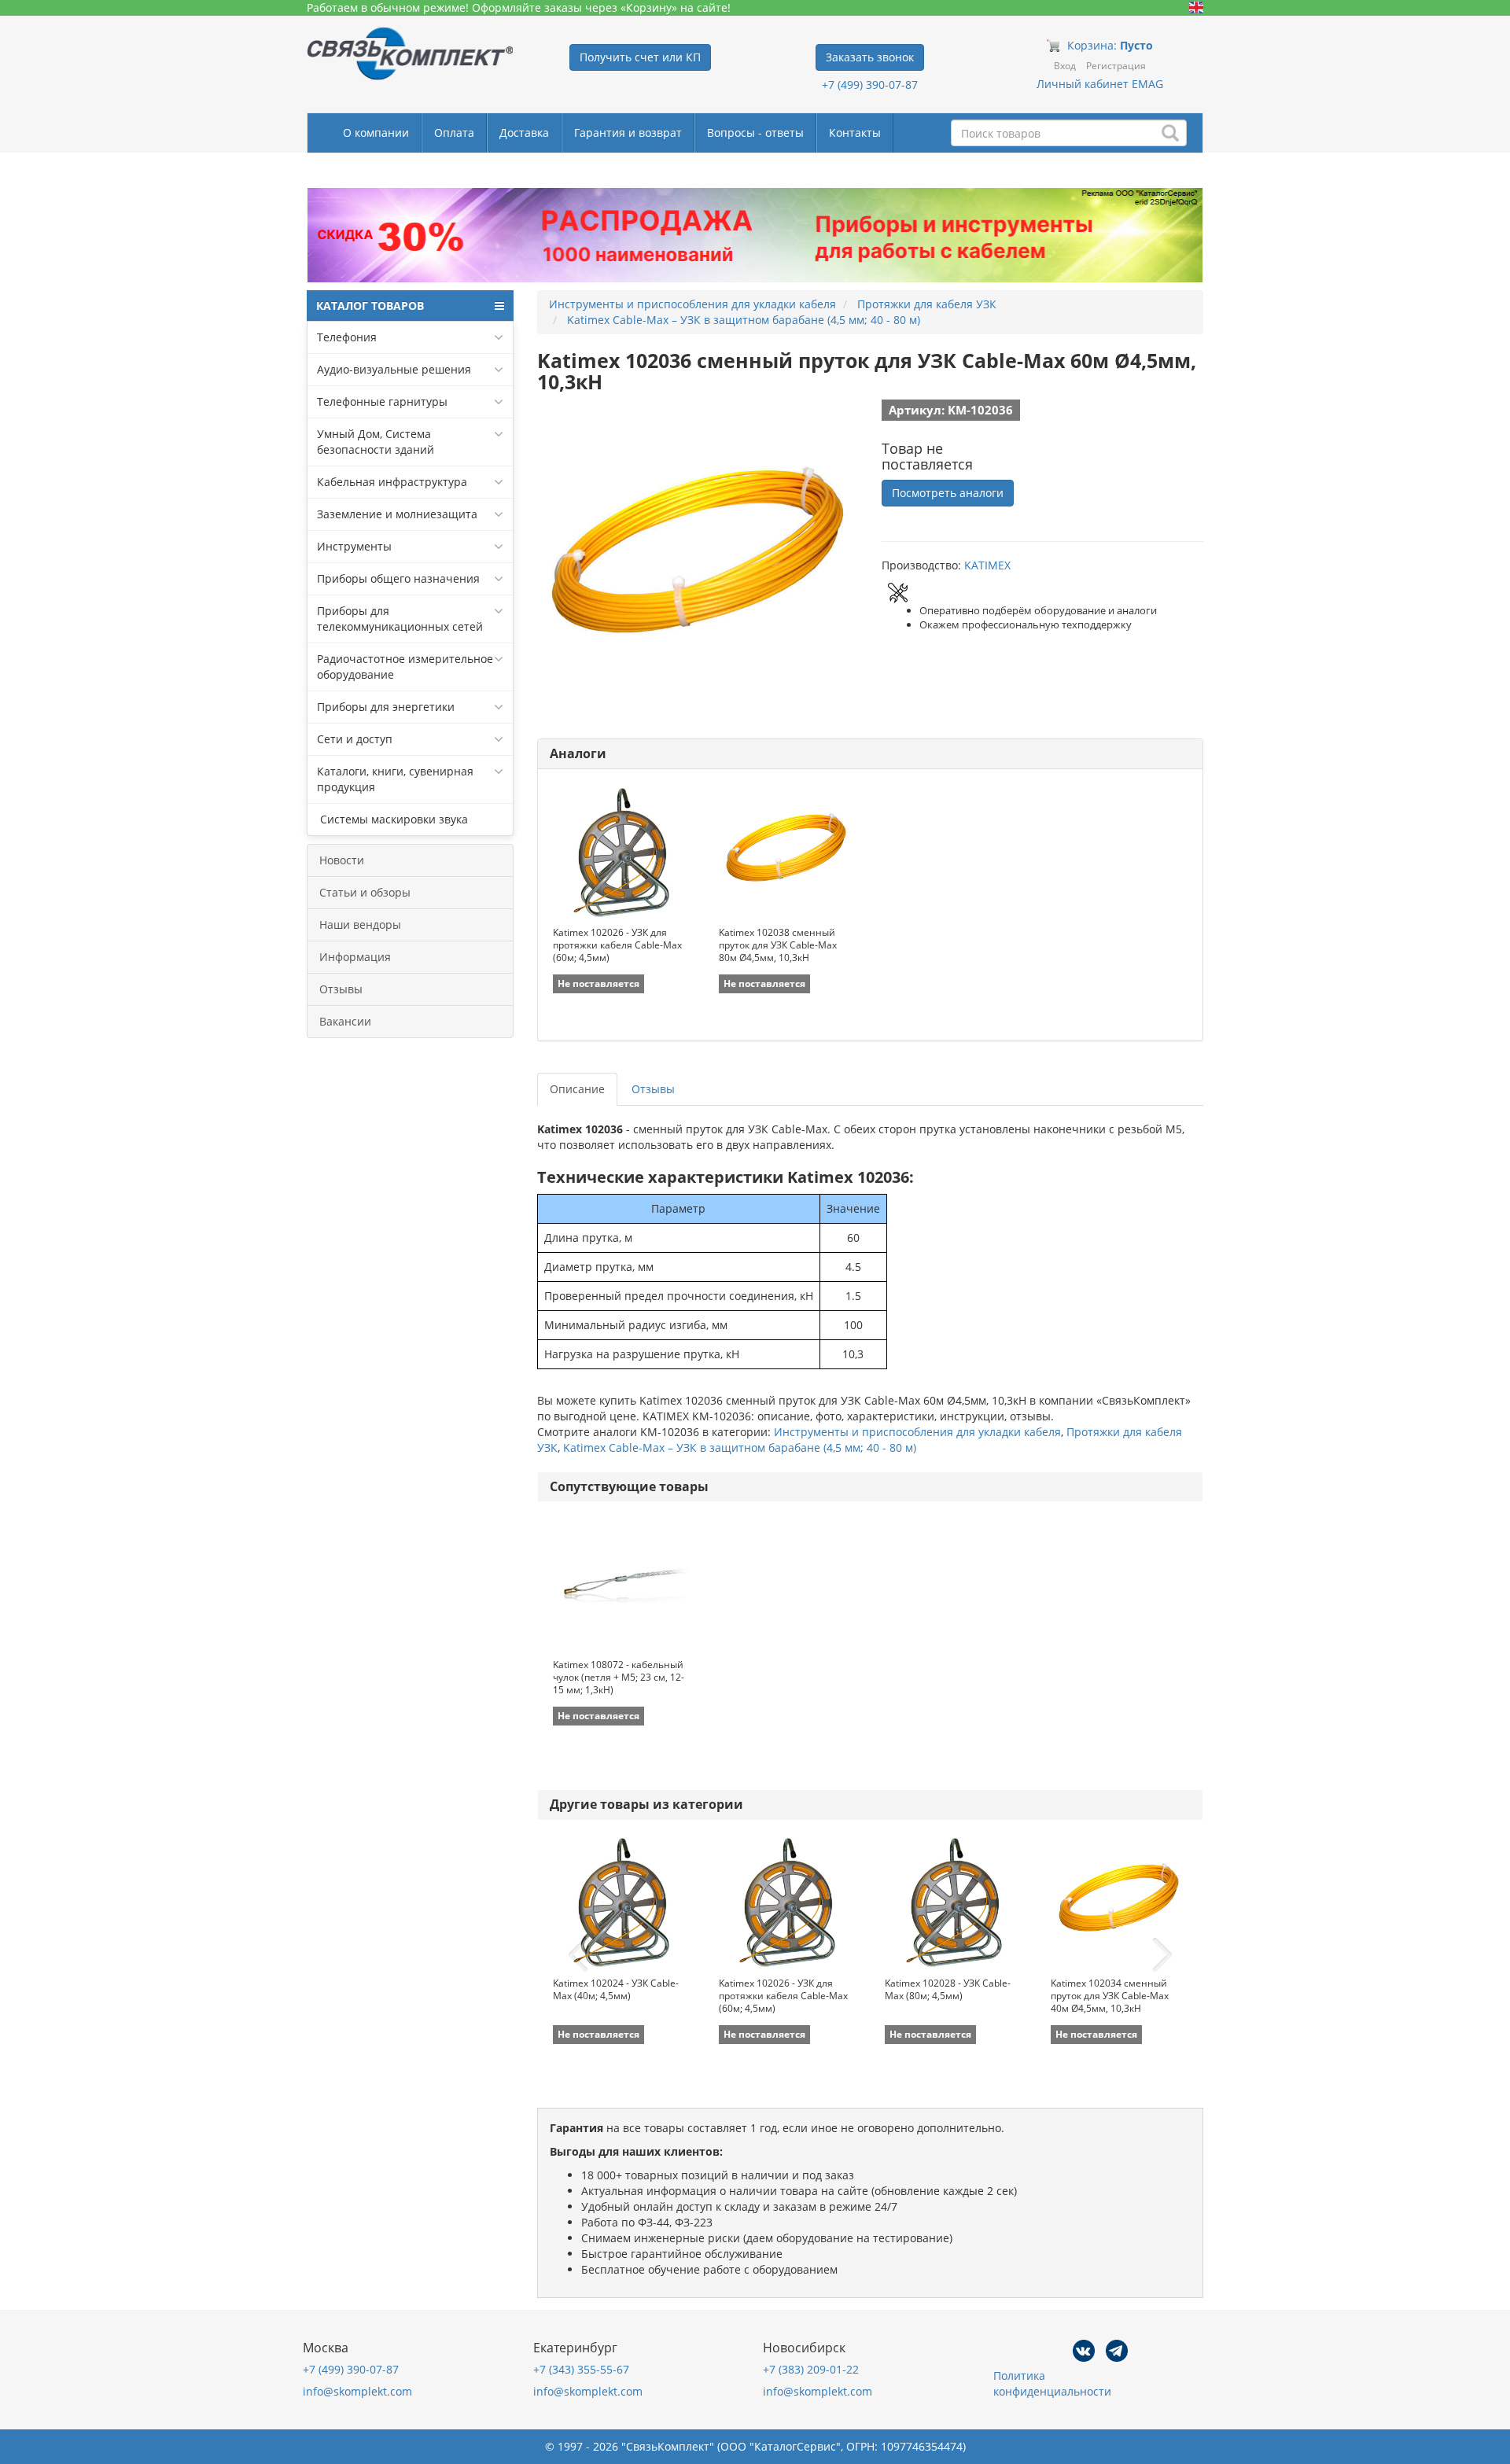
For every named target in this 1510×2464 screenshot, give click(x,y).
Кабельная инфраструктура (392, 482)
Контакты (855, 133)
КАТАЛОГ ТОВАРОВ (370, 306)
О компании (376, 133)
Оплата (454, 133)
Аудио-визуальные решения (394, 369)
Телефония (347, 337)
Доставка (524, 133)
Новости (342, 860)
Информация (355, 957)
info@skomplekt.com (357, 2391)
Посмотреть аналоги (948, 493)
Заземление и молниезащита (397, 514)
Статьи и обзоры (365, 892)
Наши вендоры (360, 924)
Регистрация (1116, 66)
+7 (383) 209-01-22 (811, 2369)
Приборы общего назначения (398, 578)
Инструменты (354, 546)
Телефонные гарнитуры (382, 401)
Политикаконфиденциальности (1052, 2383)
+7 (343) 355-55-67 (581, 2369)
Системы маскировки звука (392, 819)
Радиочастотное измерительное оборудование (405, 667)
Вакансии (345, 1021)
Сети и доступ (355, 739)
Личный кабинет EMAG (1100, 84)
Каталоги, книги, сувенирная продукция (395, 779)
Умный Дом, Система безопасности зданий (376, 442)
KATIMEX (987, 565)
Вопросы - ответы (755, 133)
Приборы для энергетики (386, 707)
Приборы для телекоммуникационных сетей (400, 619)
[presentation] (578, 1955)
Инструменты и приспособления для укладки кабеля (917, 1432)
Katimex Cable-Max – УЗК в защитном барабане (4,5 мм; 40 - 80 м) (740, 1447)
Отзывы (341, 989)
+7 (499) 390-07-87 (870, 85)
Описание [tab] (577, 1089)
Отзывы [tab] (653, 1089)
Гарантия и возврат (628, 133)
